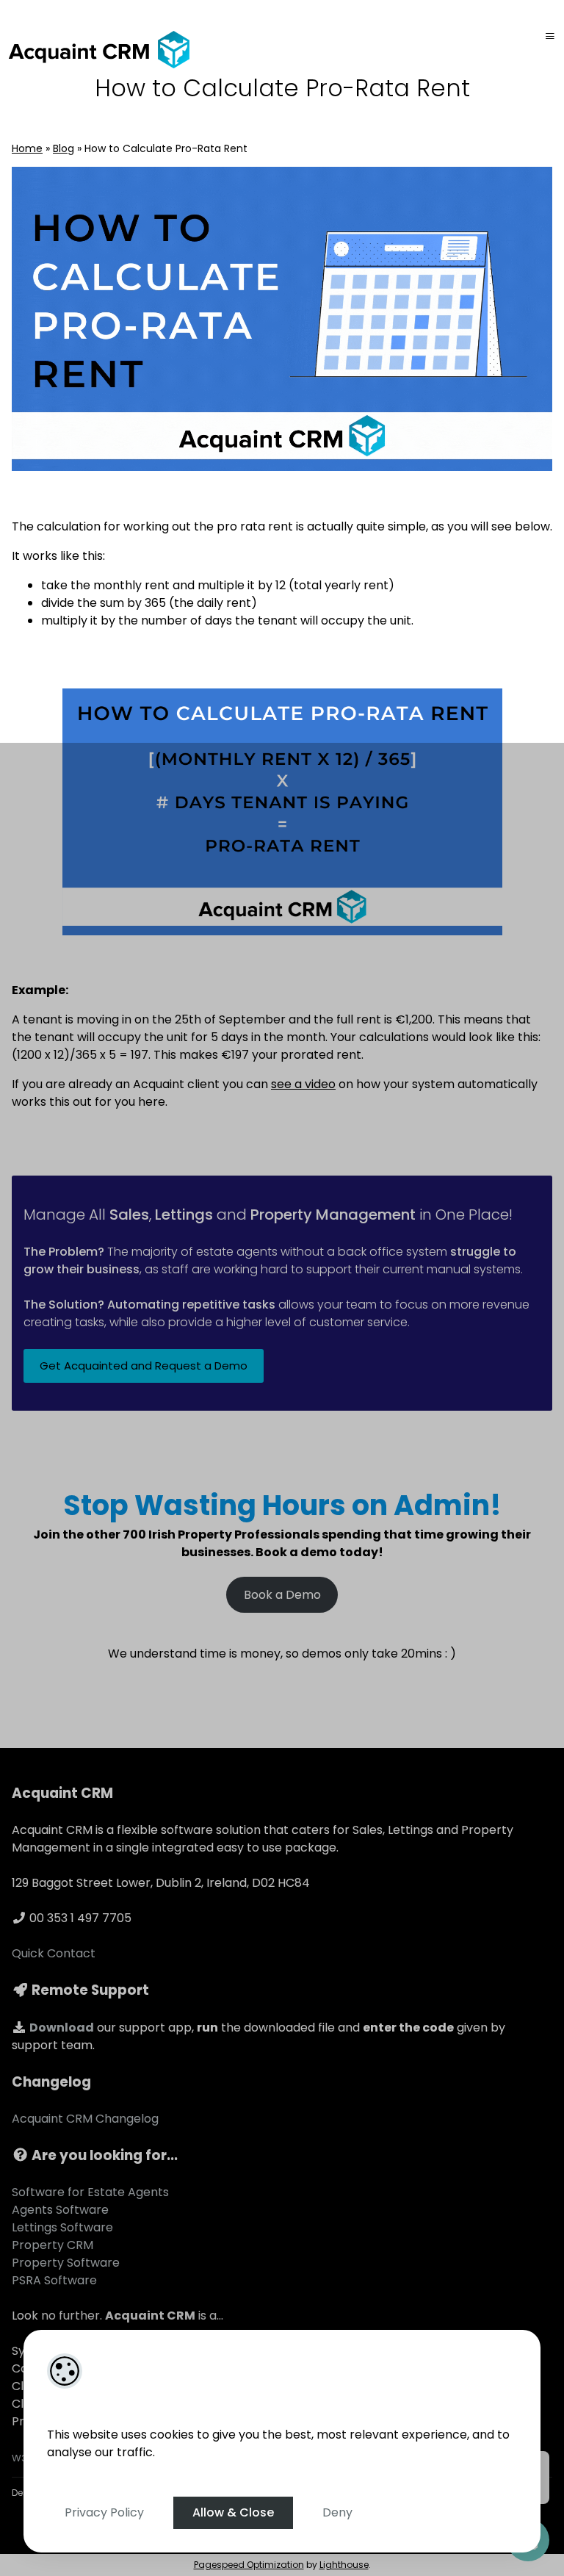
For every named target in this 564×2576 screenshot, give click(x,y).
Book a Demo (282, 1595)
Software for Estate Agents (90, 2192)
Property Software (66, 2263)
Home (27, 148)
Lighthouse (344, 2565)
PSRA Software (54, 2280)
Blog (64, 148)
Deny (337, 2512)
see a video (303, 1084)
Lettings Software (62, 2227)
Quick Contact (54, 1953)
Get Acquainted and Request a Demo (144, 1366)
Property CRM (53, 2245)
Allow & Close (233, 2512)
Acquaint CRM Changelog (85, 2119)
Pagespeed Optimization (249, 2565)
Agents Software (60, 2210)
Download (62, 2028)
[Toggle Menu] (550, 36)
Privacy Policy (104, 2512)
